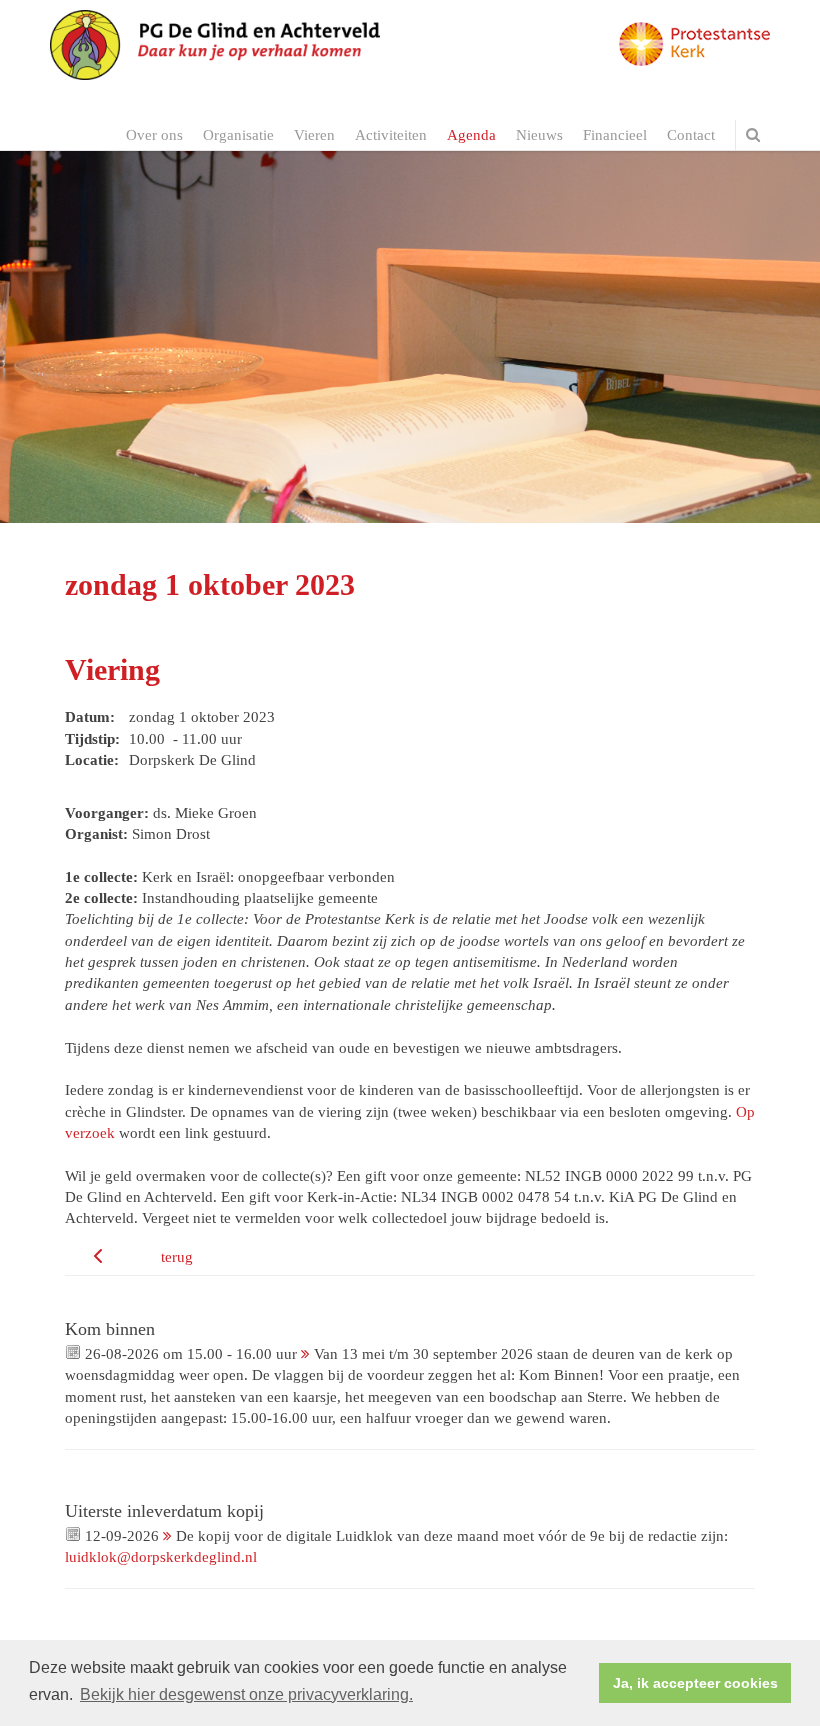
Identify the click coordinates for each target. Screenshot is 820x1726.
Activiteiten (391, 135)
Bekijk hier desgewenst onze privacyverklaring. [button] (246, 1694)
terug (177, 1257)
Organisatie (238, 135)
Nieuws (539, 135)
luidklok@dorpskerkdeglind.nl (161, 1557)
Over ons (154, 135)
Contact (691, 135)
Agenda (471, 135)
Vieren (314, 135)
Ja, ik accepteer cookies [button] (695, 1683)
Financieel (615, 135)
